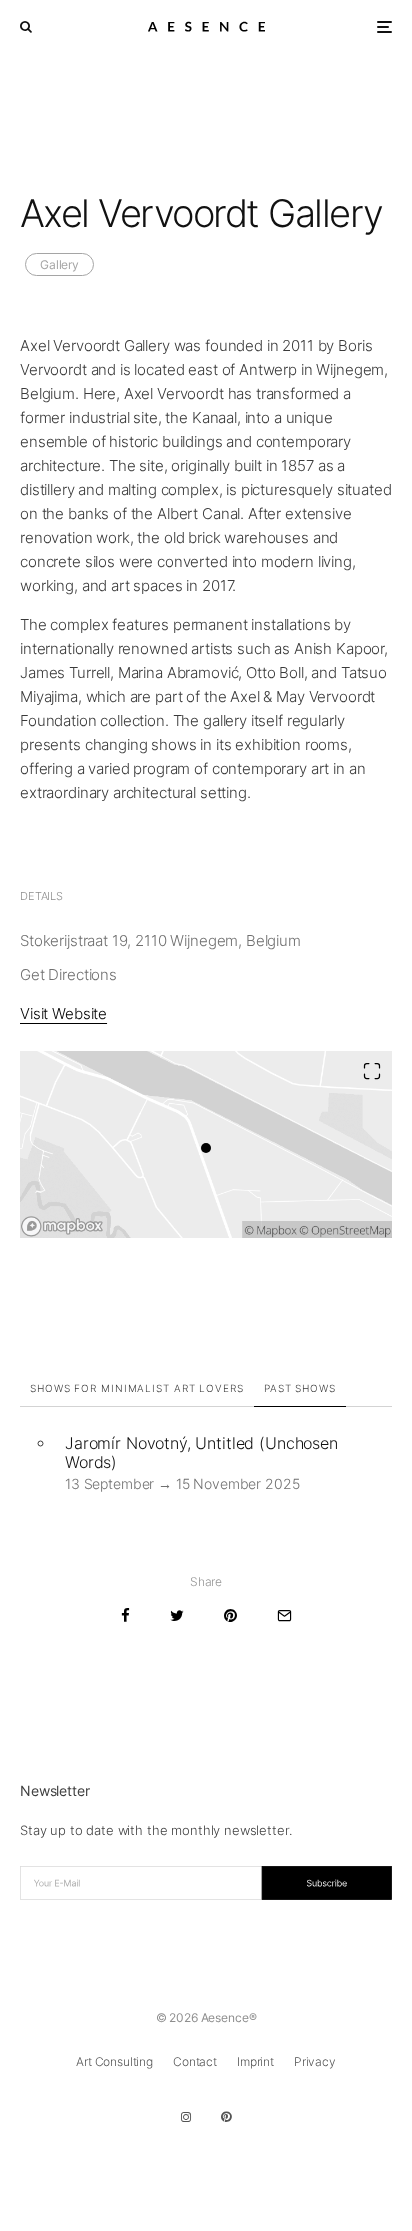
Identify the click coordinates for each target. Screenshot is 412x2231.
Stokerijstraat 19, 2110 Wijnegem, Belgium (160, 940)
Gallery (59, 264)
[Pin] (230, 1615)
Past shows (300, 1388)
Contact (195, 2061)
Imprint (255, 2061)
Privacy (315, 2061)
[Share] (125, 1615)
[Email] (284, 1615)
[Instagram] (186, 2117)
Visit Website (63, 1013)
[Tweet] (177, 1615)
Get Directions (68, 974)
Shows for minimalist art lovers (137, 1388)
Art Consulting (114, 2061)
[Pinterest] (226, 2117)
